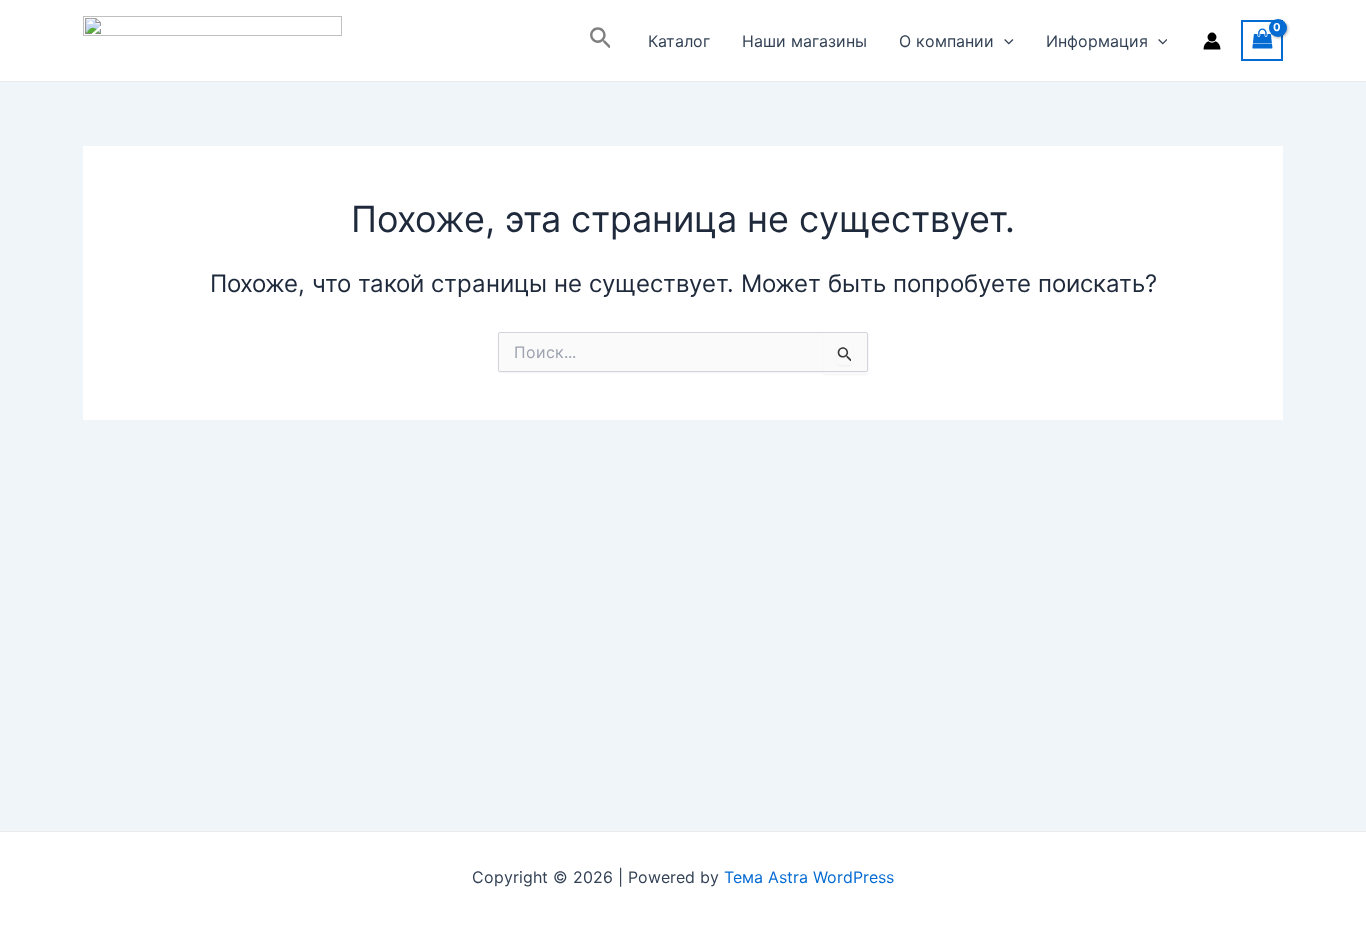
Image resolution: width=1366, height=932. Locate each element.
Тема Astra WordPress (809, 877)
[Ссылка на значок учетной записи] (1212, 41)
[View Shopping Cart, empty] (1262, 40)
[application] (1004, 41)
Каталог (679, 41)
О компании (946, 41)
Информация (1097, 41)
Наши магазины (804, 41)
